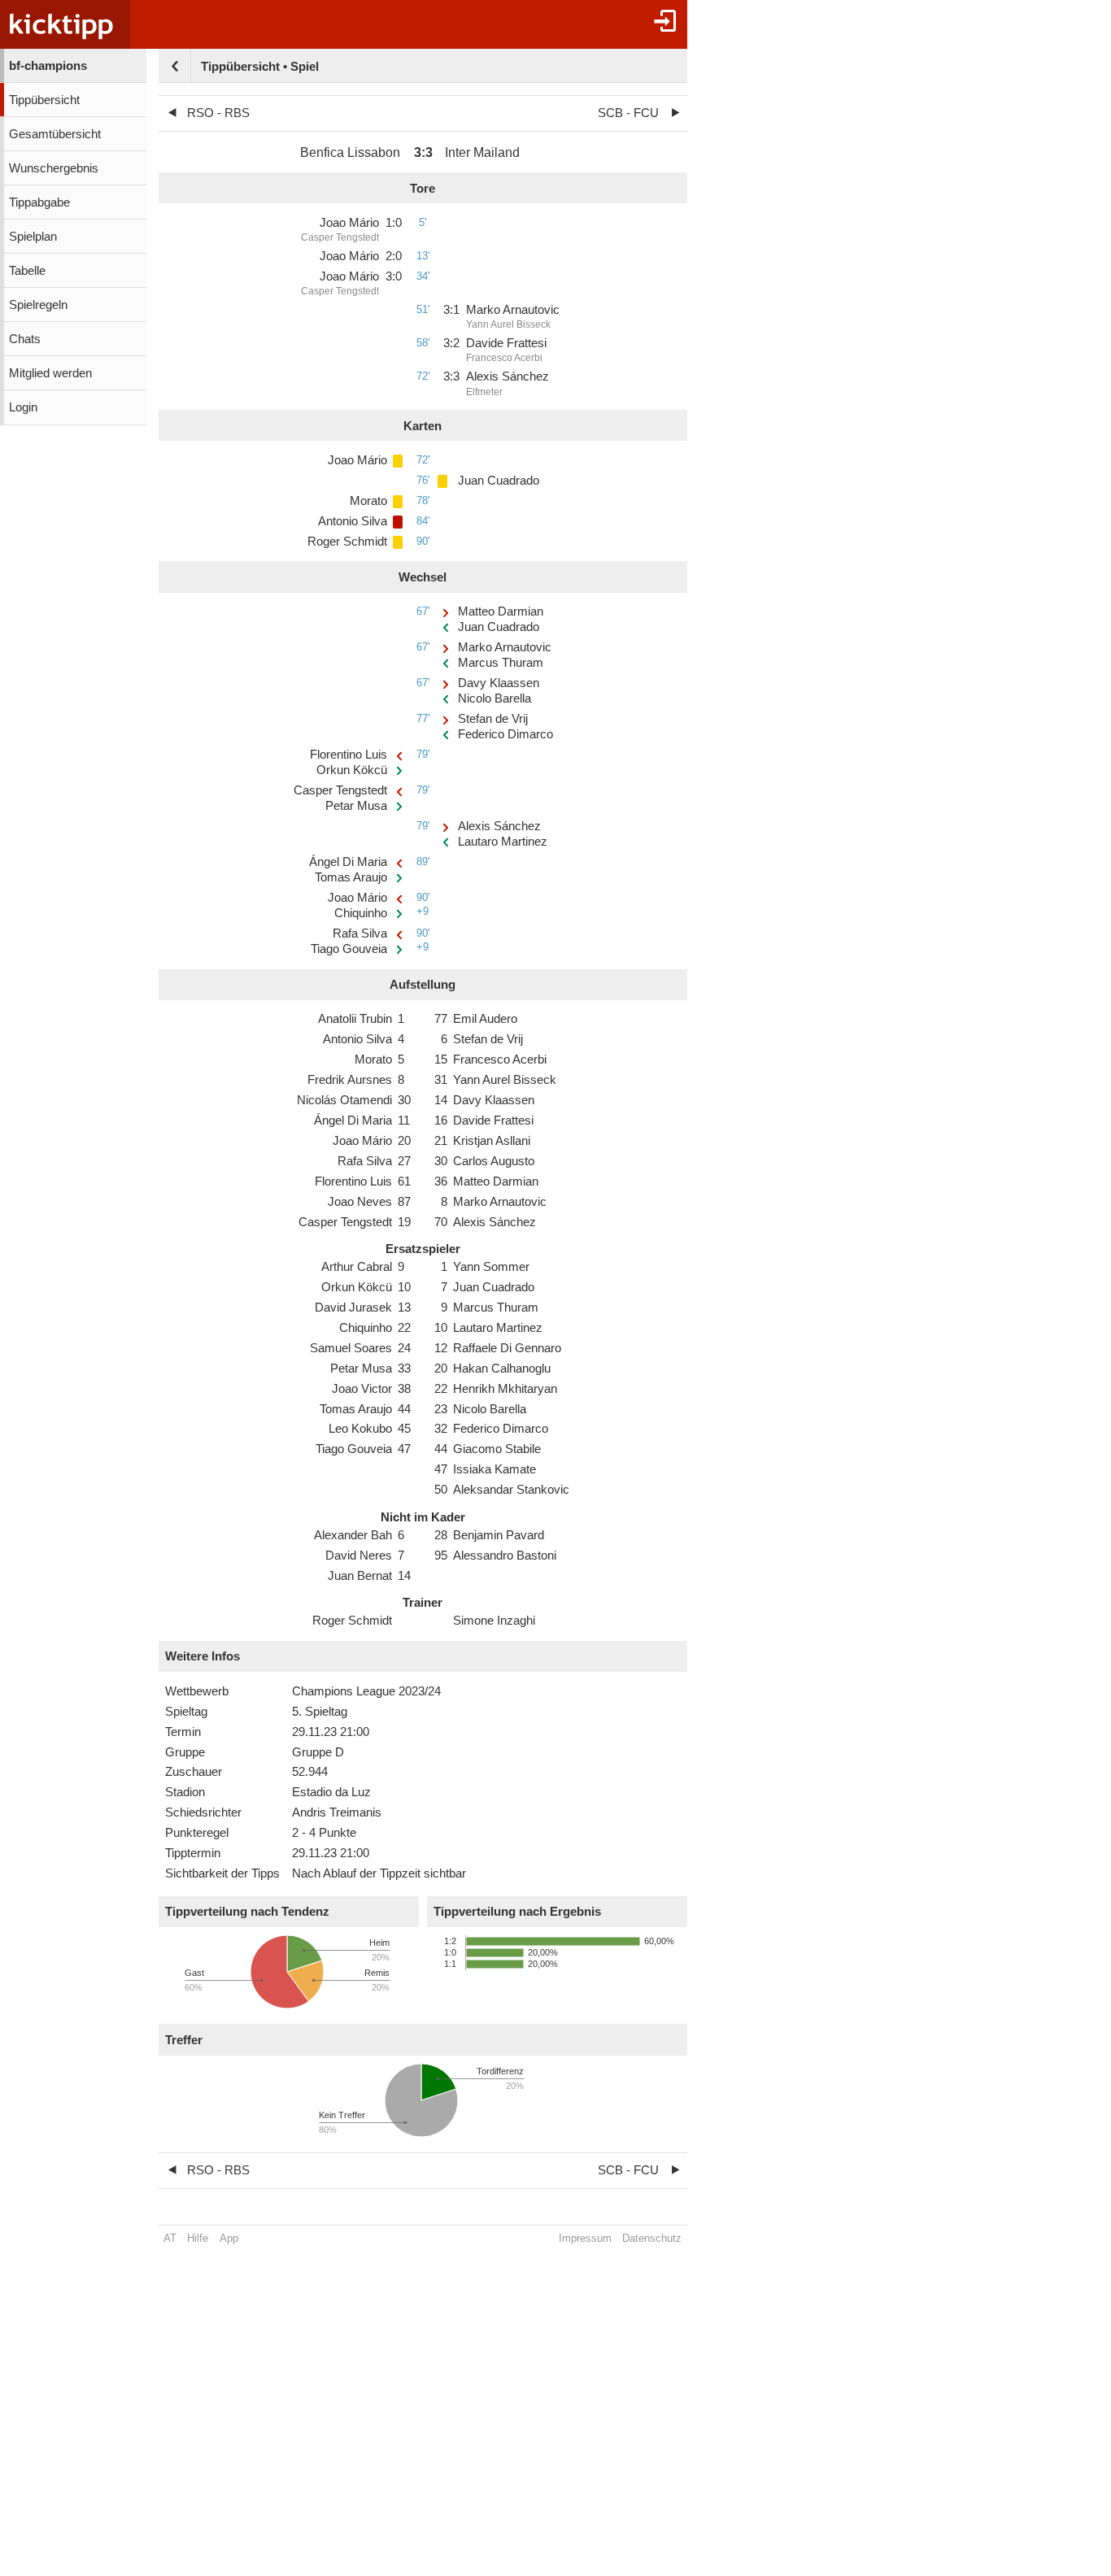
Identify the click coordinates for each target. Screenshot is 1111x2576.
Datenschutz (652, 2238)
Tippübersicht (44, 100)
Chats (25, 339)
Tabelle (27, 271)
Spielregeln (38, 305)
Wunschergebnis (54, 168)
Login (23, 407)
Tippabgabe (39, 202)
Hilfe (198, 2238)
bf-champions (48, 66)
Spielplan (33, 237)
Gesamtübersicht (55, 134)
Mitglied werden (50, 373)
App (229, 2238)
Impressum (585, 2238)
